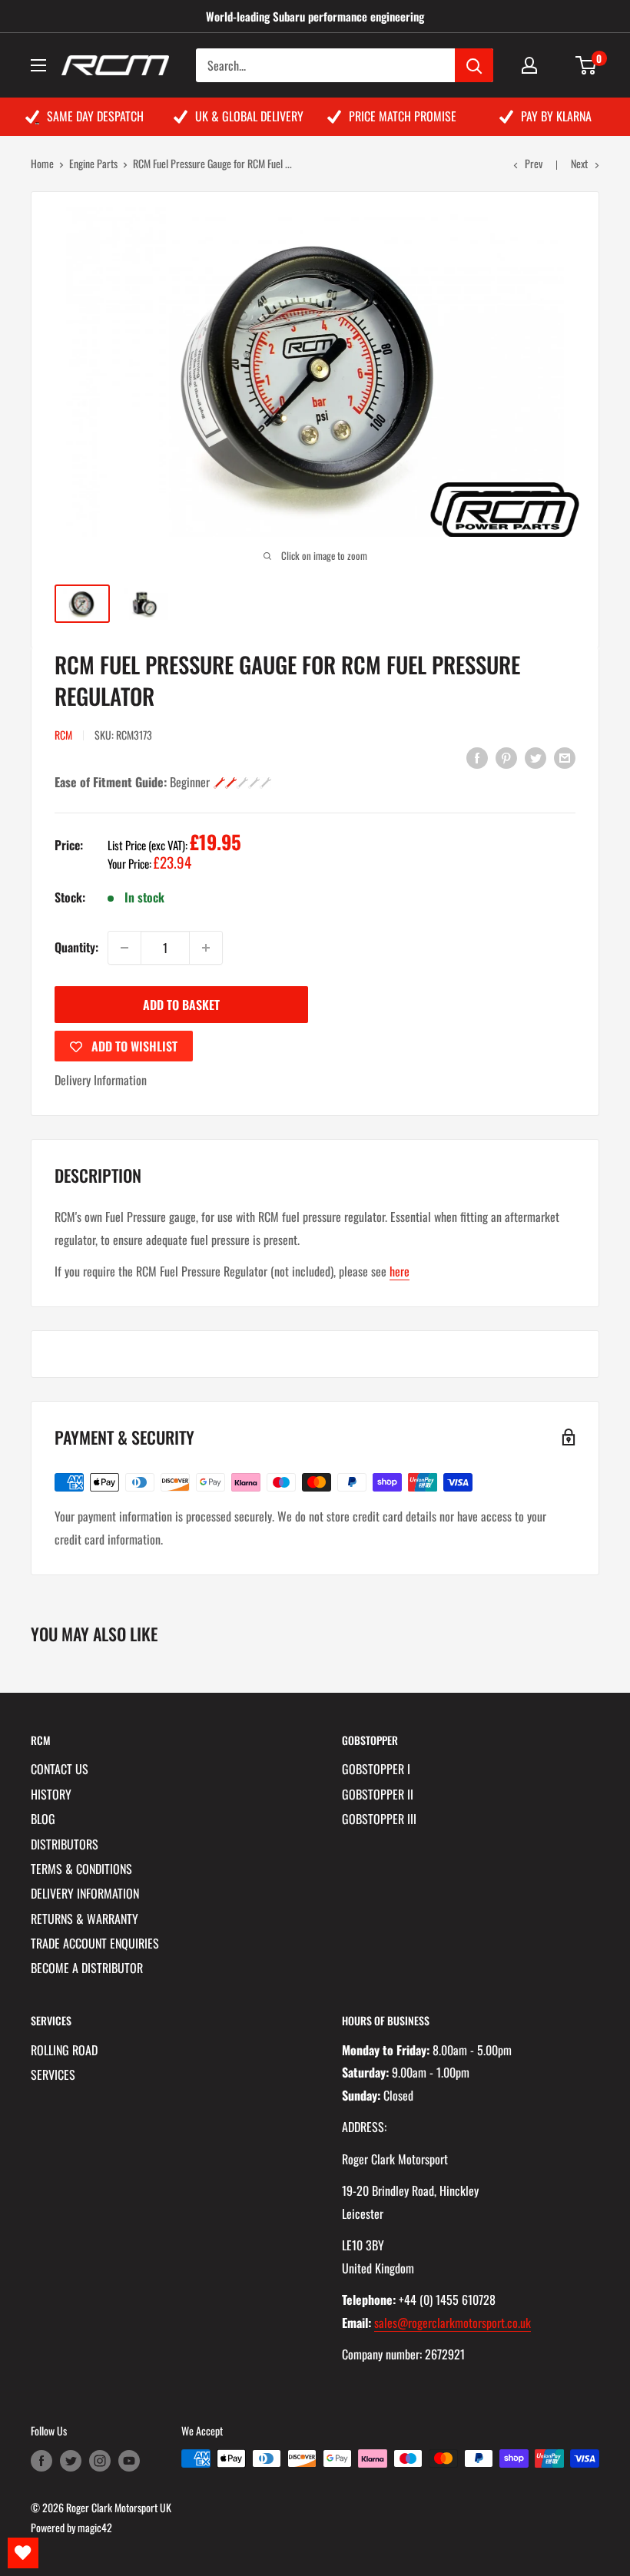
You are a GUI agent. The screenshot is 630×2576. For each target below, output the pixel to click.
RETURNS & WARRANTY (85, 1919)
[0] (587, 65)
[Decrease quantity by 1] (124, 948)
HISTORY (51, 1794)
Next (579, 163)
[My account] (529, 65)
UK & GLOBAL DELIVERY (249, 116)
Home (42, 163)
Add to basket (181, 1005)
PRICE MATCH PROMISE (403, 116)
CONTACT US (60, 1769)
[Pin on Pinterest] (506, 757)
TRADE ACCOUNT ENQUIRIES (95, 1943)
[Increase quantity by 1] (206, 948)
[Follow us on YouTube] (129, 2460)
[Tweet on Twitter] (535, 757)
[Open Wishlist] (23, 2553)
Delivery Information (101, 1080)
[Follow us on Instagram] (100, 2460)
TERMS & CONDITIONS (81, 1869)
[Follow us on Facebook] (41, 2460)
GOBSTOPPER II (378, 1794)
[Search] (474, 65)
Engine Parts (93, 163)
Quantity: (76, 947)
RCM (63, 735)
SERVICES (53, 2074)
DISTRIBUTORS (65, 1844)
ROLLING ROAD (64, 2050)
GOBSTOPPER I (376, 1769)
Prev (534, 163)
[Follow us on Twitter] (71, 2460)
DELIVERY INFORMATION (85, 1893)
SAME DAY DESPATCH (95, 116)
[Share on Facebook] (477, 757)
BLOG (43, 1819)
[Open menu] (38, 65)
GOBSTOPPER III (379, 1819)
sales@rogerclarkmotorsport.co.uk (453, 2323)
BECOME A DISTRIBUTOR (87, 1968)
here (400, 1271)
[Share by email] (565, 757)
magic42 (95, 2527)
